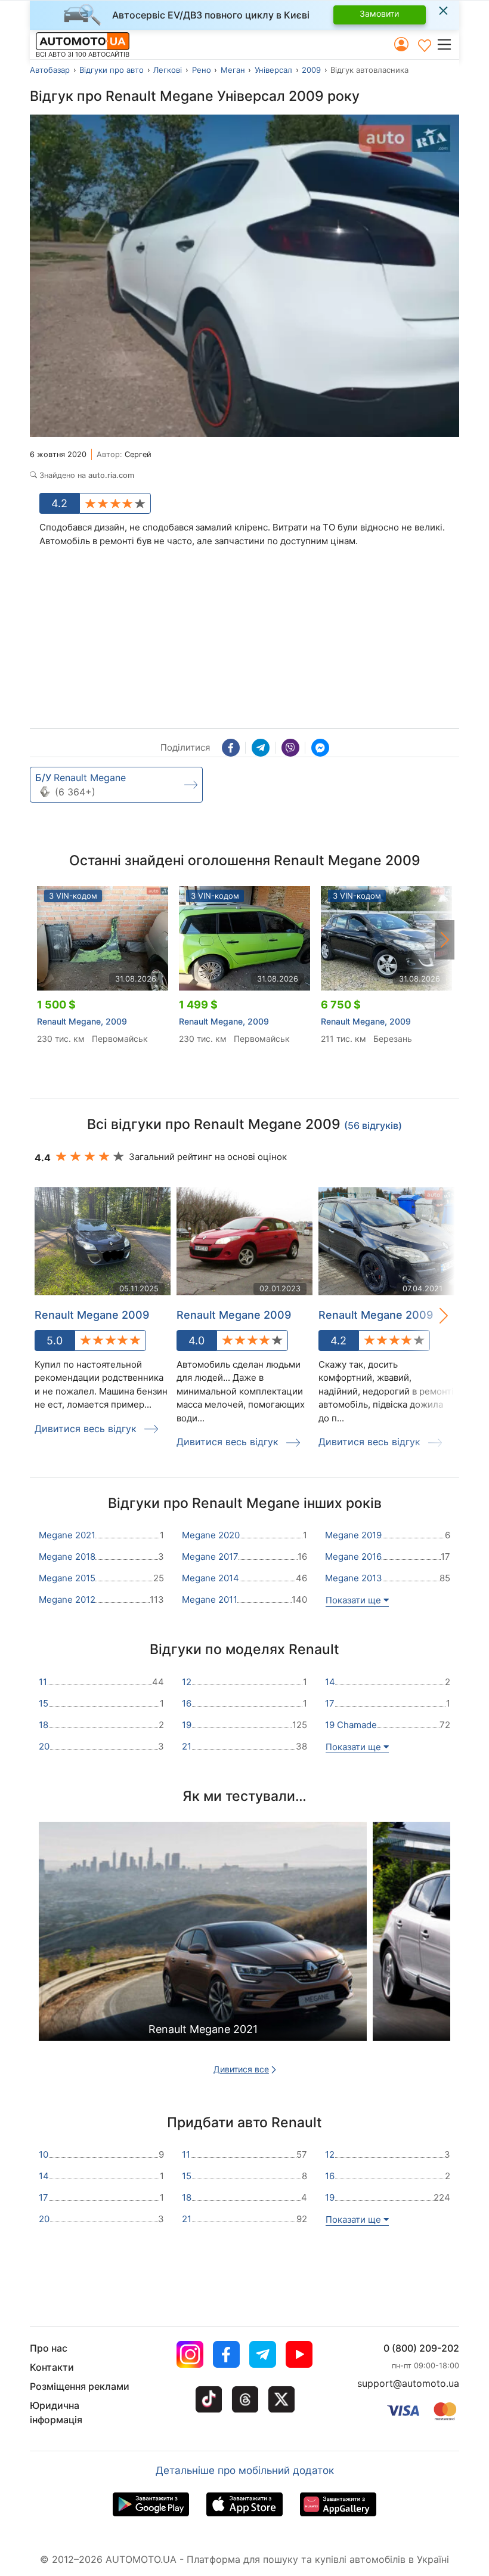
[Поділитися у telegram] (261, 748)
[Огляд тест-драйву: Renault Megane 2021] (203, 1952)
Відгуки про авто (112, 70)
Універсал (273, 70)
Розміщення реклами (80, 2386)
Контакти (52, 2367)
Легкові (168, 70)
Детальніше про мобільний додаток (245, 2470)
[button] (448, 44)
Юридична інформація (56, 2413)
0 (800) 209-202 (421, 2348)
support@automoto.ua (408, 2383)
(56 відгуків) (373, 1125)
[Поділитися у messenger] (320, 748)
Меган (233, 70)
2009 (311, 70)
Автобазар (50, 70)
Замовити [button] (379, 13)
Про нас (49, 2348)
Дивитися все (241, 2069)
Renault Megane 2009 (92, 1315)
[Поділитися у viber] (290, 748)
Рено (202, 70)
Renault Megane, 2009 (82, 1021)
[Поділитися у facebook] (231, 748)
